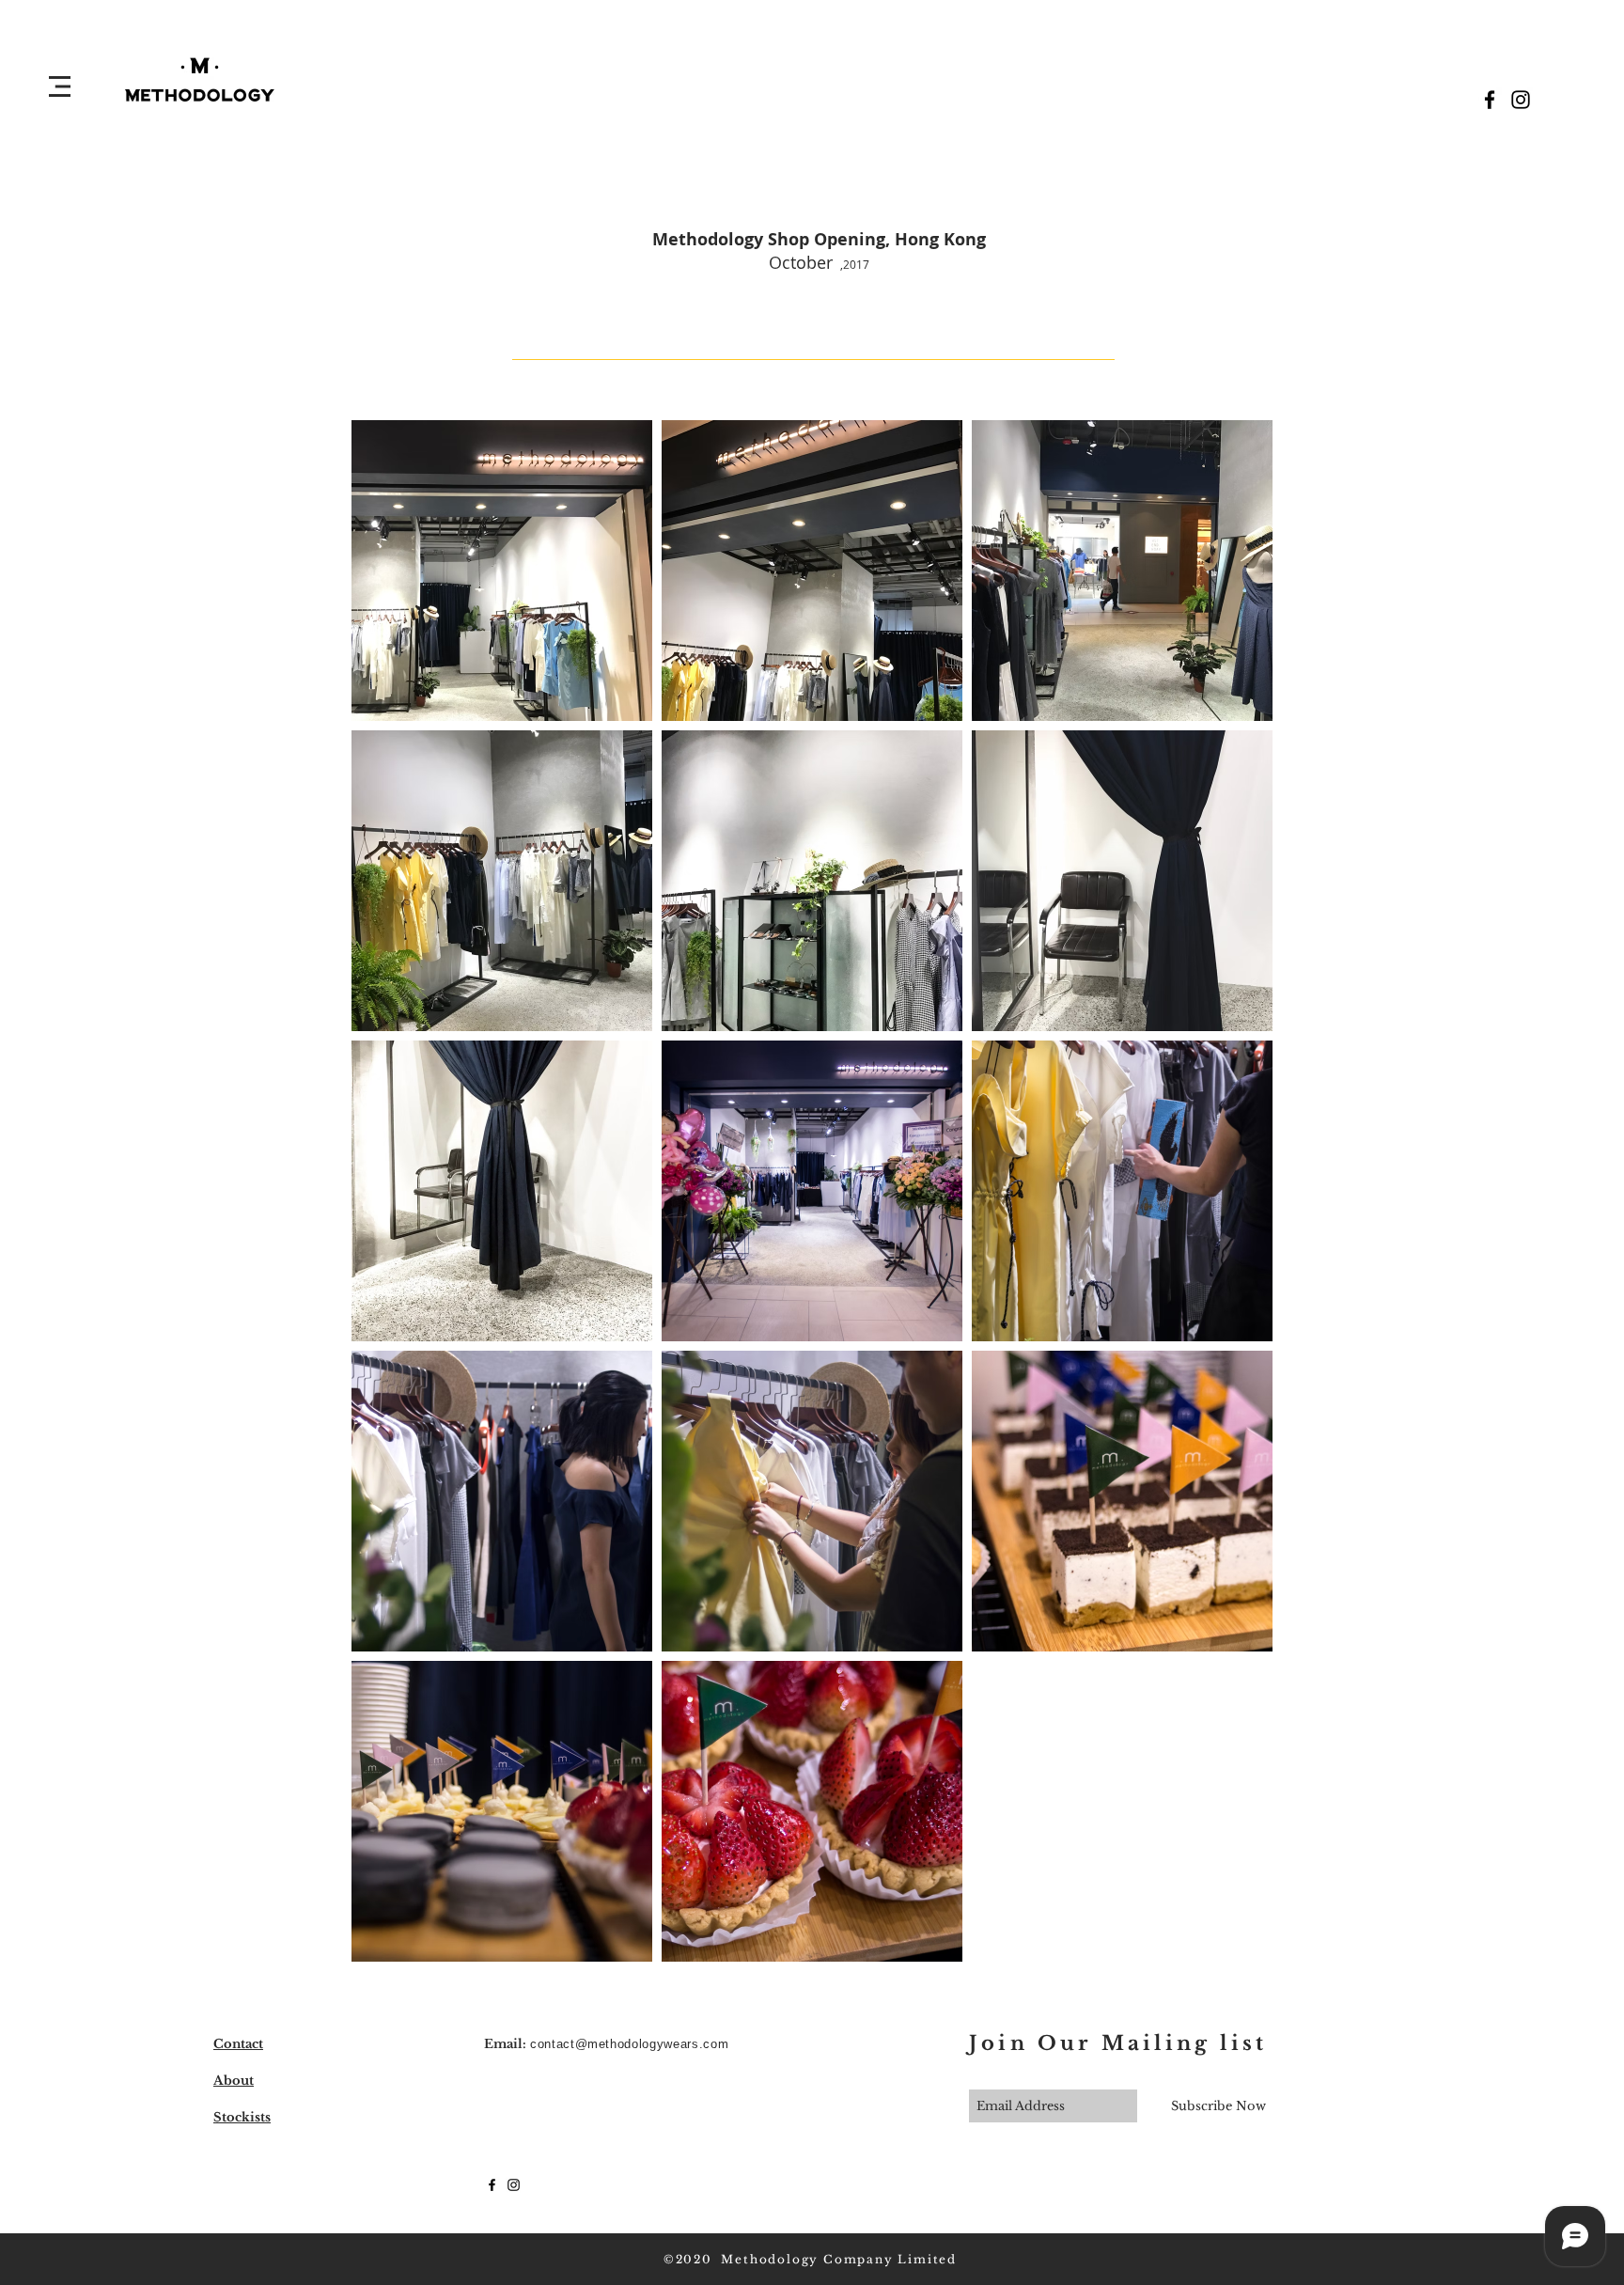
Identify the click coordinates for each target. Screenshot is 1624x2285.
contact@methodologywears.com (629, 2044)
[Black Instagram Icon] (514, 2185)
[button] (60, 86)
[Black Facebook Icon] (492, 2185)
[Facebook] (1490, 100)
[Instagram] (1521, 100)
